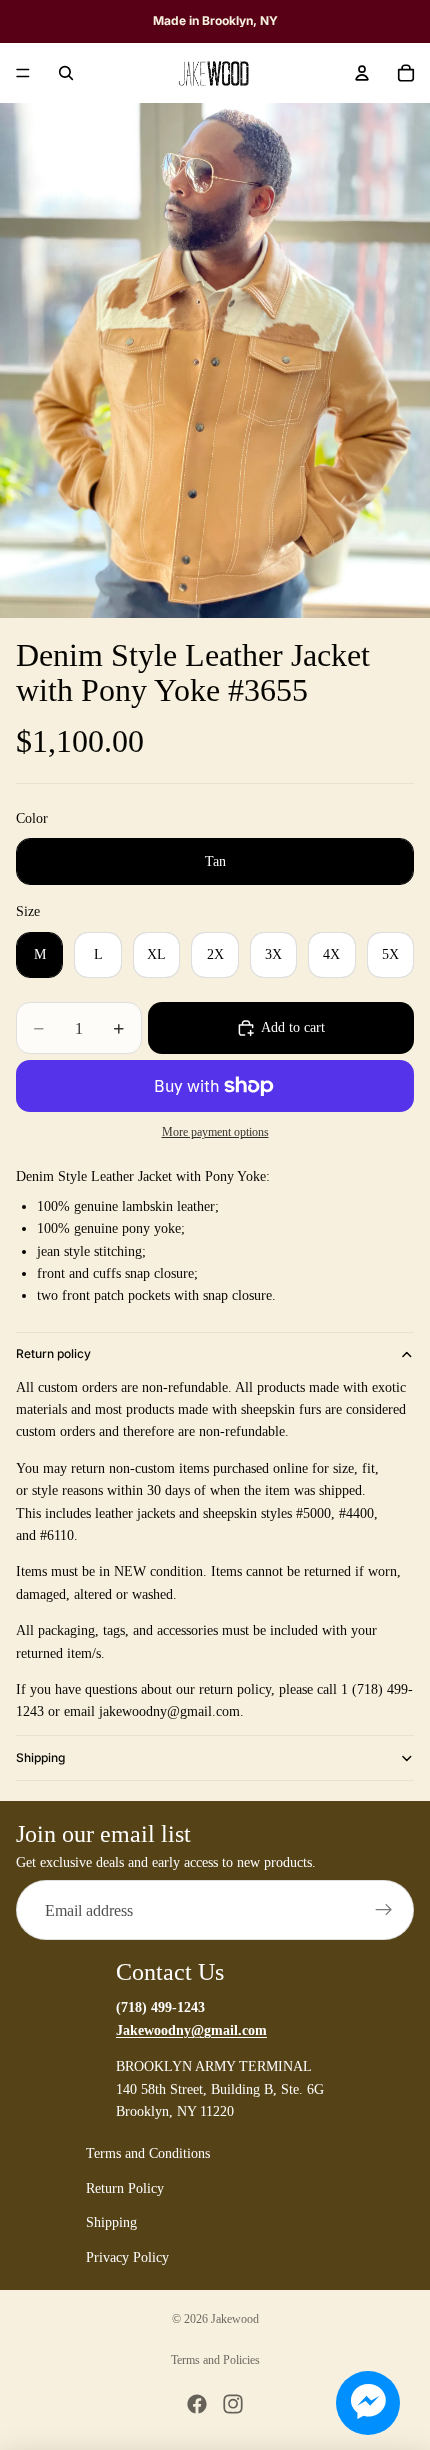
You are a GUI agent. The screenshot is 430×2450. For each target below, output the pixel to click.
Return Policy (125, 2188)
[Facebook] (197, 2404)
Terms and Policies (215, 2360)
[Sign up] (384, 1911)
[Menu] (23, 73)
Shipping (40, 1757)
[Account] (362, 73)
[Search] (66, 73)
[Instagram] (233, 2404)
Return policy (53, 1353)
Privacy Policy (127, 2257)
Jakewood (235, 2319)
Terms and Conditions (148, 2154)
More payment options (215, 1132)
